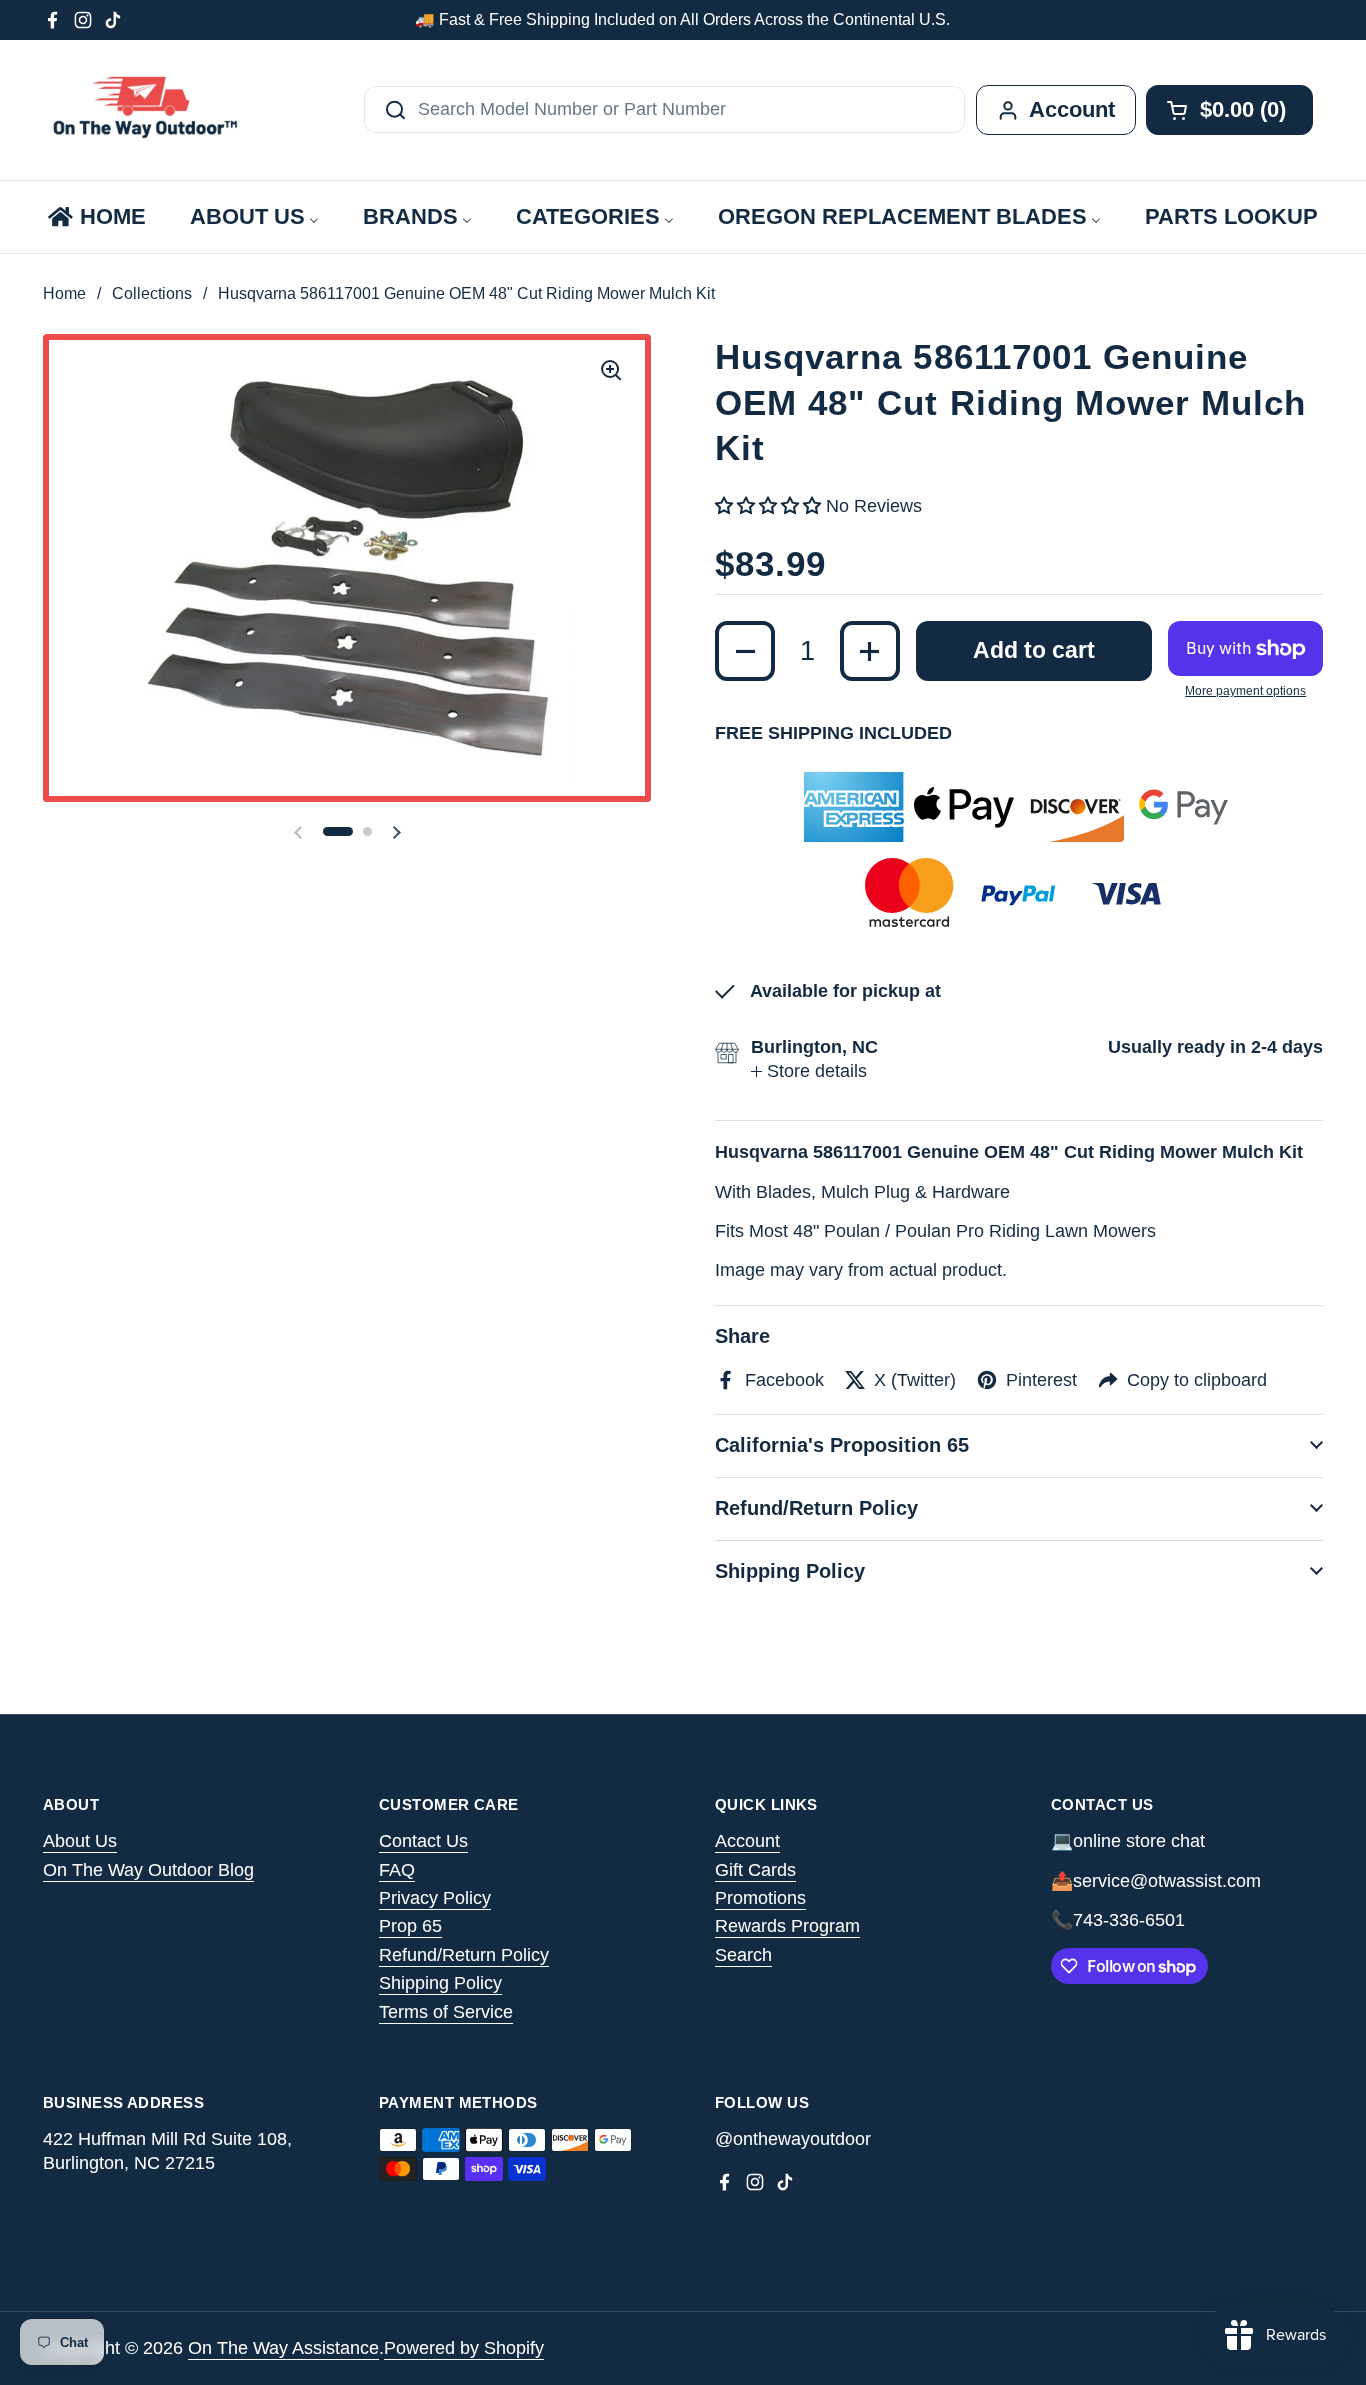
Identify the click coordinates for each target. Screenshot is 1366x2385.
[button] (338, 831)
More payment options (1245, 691)
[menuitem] (95, 217)
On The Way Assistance (283, 2348)
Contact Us (423, 1841)
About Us (80, 1841)
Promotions (760, 1898)
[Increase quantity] (870, 651)
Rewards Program (787, 1926)
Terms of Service (446, 2012)
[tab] (809, 1071)
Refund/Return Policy (464, 1955)
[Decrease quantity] (745, 651)
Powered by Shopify (464, 2348)
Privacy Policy (435, 1898)
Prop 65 (410, 1926)
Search (743, 1955)
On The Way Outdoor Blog (148, 1870)
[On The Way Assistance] (143, 110)
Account (747, 1841)
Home (64, 293)
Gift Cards (755, 1870)
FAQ (397, 1870)
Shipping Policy (440, 1983)
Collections (152, 293)
